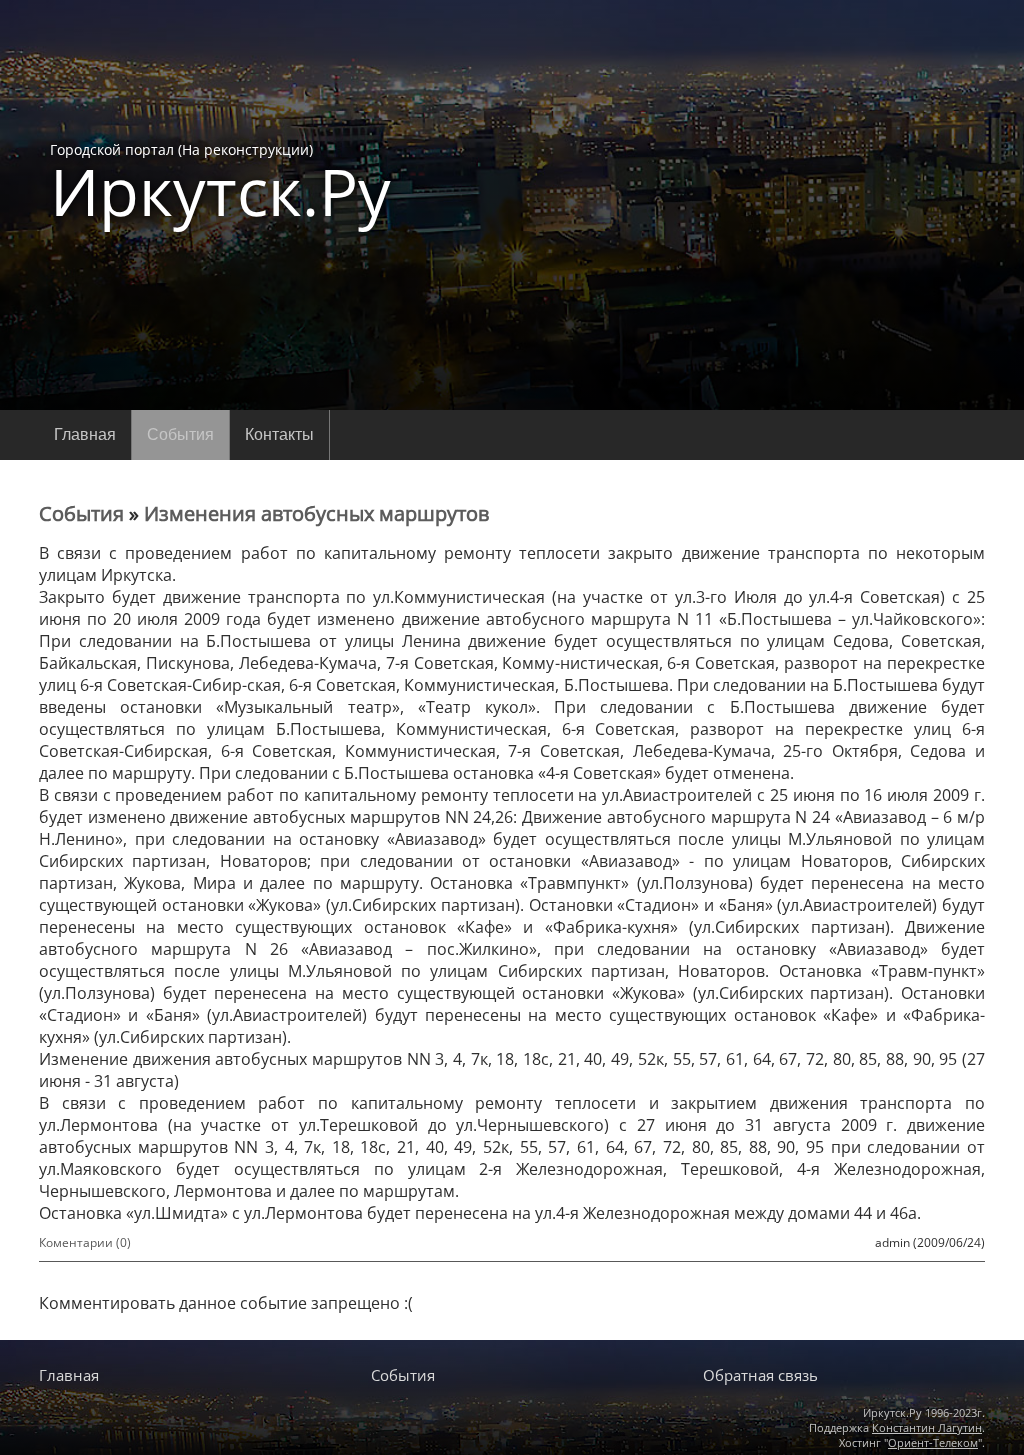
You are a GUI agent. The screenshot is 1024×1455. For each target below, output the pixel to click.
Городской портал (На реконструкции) (220, 182)
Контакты (279, 434)
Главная (85, 434)
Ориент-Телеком (933, 1442)
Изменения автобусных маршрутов (316, 513)
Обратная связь (760, 1375)
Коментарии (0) (85, 1242)
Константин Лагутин (927, 1427)
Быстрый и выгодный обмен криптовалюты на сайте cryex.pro (512, 1336)
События (180, 434)
